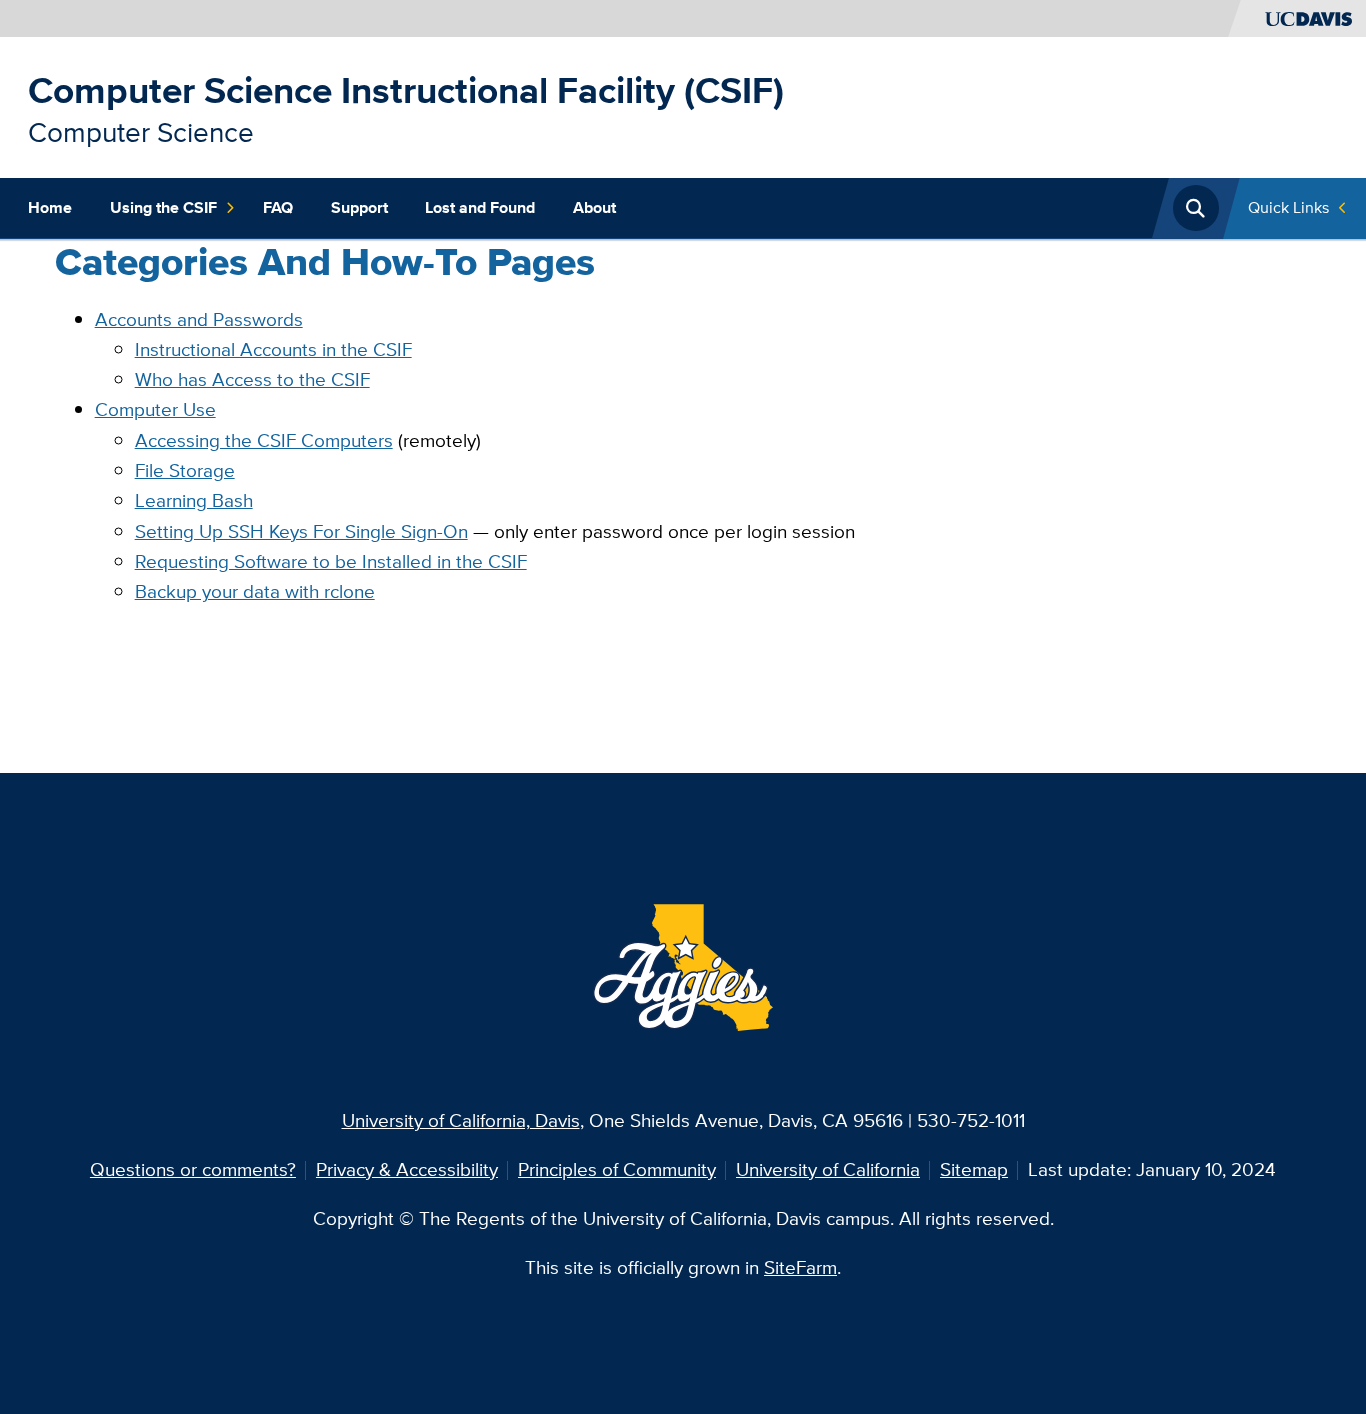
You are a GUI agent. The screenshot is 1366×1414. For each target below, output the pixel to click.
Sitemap (974, 1169)
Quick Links (1288, 207)
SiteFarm (800, 1267)
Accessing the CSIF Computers (264, 440)
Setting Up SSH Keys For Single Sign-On (301, 531)
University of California (828, 1169)
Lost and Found (480, 207)
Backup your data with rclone (255, 591)
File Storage (185, 470)
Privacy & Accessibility (407, 1169)
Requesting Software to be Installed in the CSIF (331, 561)
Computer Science (141, 132)
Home (50, 207)
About (594, 207)
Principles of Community (617, 1169)
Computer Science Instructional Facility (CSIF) (406, 90)
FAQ (278, 207)
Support (359, 207)
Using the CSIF (163, 207)
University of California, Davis (461, 1120)
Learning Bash (194, 500)
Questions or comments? (193, 1169)
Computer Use (155, 409)
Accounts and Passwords (199, 319)
